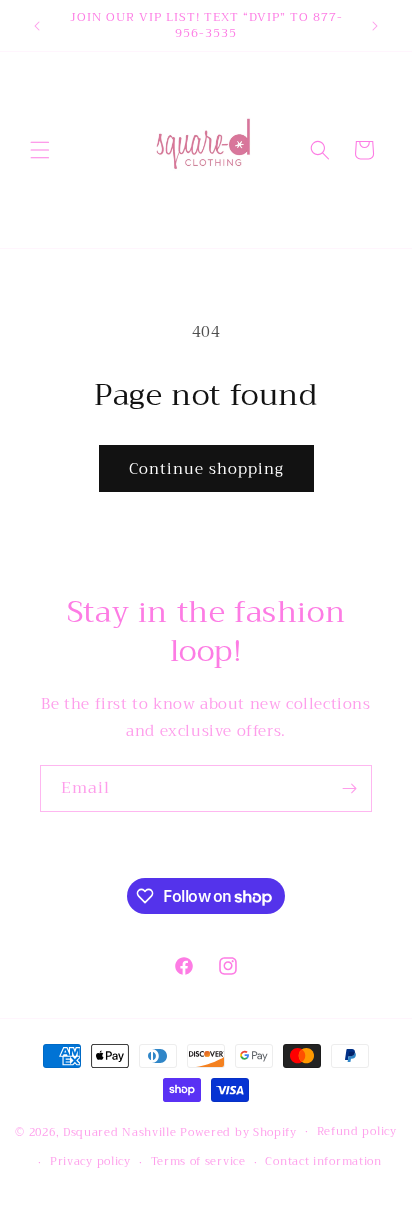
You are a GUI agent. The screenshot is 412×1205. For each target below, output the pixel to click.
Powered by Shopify (238, 1131)
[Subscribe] (349, 788)
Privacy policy (90, 1161)
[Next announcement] (375, 26)
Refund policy (357, 1131)
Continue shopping (206, 469)
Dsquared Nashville (120, 1131)
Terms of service (198, 1161)
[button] (40, 150)
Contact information (323, 1161)
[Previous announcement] (37, 26)
